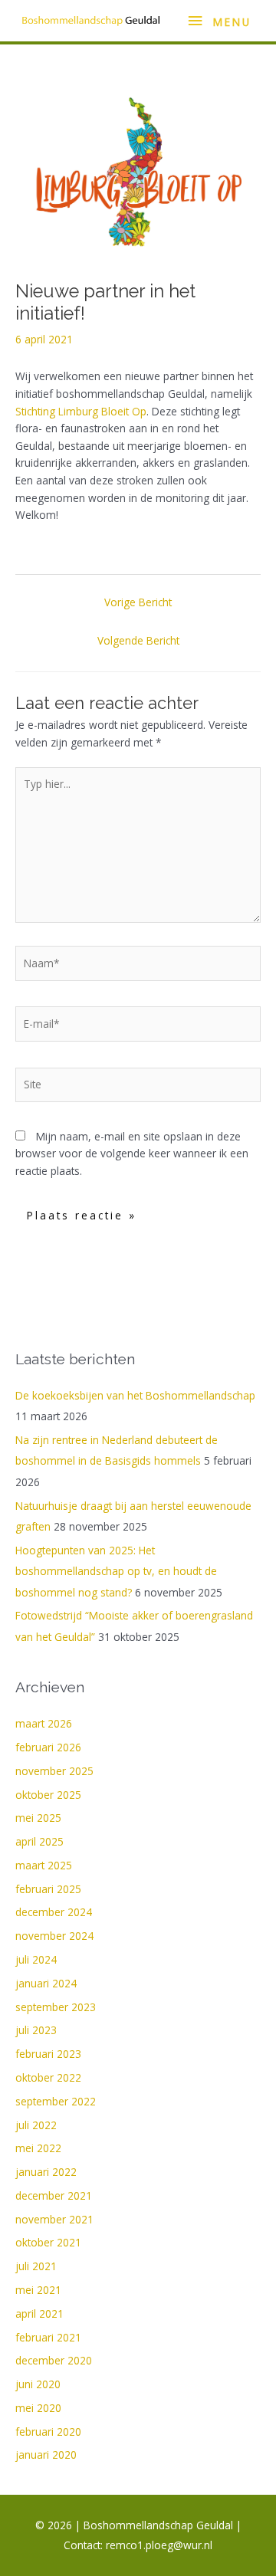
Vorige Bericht (138, 602)
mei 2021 (38, 2290)
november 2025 (54, 1771)
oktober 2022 (48, 2077)
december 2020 (54, 2360)
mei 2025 (38, 1818)
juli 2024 (36, 1959)
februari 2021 (48, 2337)
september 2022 (56, 2101)
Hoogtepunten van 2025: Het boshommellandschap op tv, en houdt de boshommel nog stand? (116, 1571)
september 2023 (56, 2007)
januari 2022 (46, 2172)
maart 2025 (44, 1865)
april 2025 (39, 1841)
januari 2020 (46, 2455)
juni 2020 (38, 2384)
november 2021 (54, 2219)
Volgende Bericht (138, 640)
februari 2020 (48, 2432)
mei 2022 (38, 2148)
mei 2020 (38, 2408)
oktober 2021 (48, 2242)
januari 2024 (46, 1983)
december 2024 (54, 1912)
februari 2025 (48, 1889)
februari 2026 (48, 1747)
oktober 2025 (48, 1795)
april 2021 (39, 2313)
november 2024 (54, 1936)
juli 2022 (36, 2125)
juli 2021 (36, 2266)
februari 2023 (48, 2054)
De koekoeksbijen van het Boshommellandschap (135, 1395)
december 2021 (54, 2195)
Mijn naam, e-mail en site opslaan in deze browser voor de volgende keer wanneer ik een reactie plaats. (132, 1153)
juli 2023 (36, 2030)
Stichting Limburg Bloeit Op (81, 411)
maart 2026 (44, 1723)
